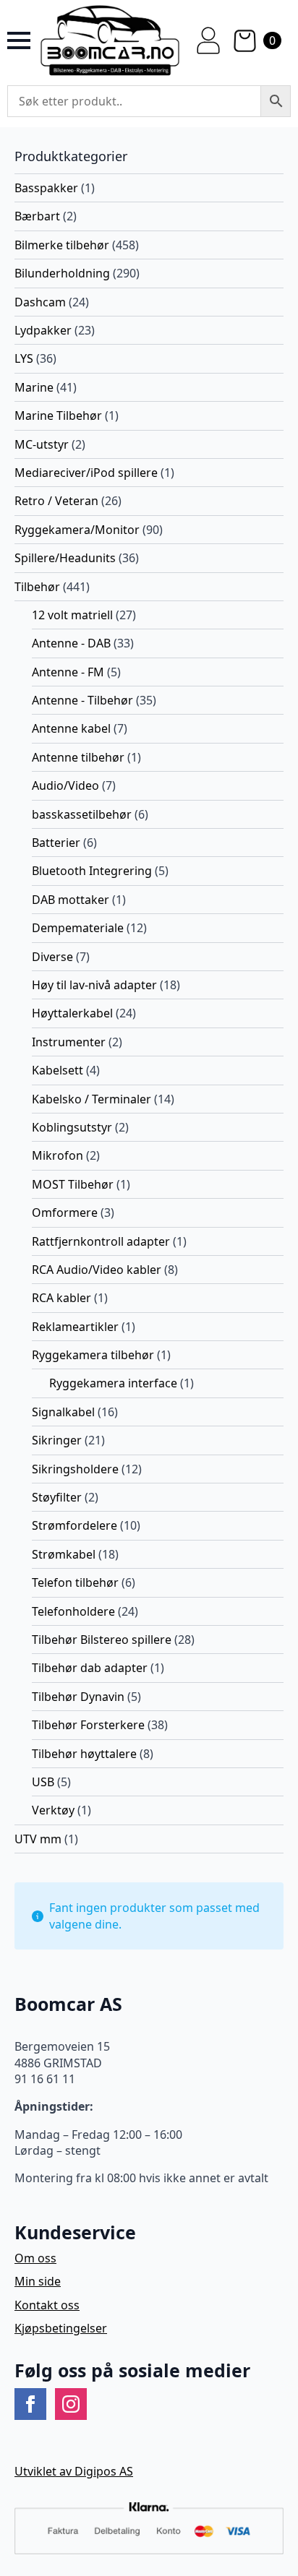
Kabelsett (58, 1070)
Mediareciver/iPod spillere (86, 473)
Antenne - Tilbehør (82, 700)
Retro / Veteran (56, 501)
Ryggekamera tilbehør (93, 1355)
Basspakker (46, 188)
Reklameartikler (75, 1327)
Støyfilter (57, 1497)
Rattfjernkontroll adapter (101, 1241)
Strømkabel (64, 1554)
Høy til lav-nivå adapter (94, 985)
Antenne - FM (68, 672)
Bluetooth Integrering (92, 871)
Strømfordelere (74, 1525)
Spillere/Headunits (65, 558)
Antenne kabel (71, 728)
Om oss (35, 2258)
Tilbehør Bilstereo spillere (102, 1640)
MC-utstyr (42, 444)
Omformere (65, 1212)
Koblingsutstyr (72, 1127)
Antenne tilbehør (78, 757)
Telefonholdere (73, 1611)
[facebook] (30, 2404)
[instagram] (71, 2404)
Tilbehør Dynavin (78, 1697)
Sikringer (57, 1440)
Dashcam (40, 302)
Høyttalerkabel (72, 1013)
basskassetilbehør (82, 814)
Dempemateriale (78, 928)
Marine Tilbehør (58, 415)
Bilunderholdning (62, 273)
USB (43, 1782)
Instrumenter (69, 1042)
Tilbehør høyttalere (84, 1754)
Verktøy (53, 1810)
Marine (34, 387)
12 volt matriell (72, 615)
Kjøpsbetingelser (61, 2328)
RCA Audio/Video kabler (97, 1270)
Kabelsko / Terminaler (91, 1099)
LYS (24, 358)
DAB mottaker (71, 900)
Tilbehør (37, 587)
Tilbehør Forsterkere (88, 1725)
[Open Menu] (19, 40)
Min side (38, 2281)
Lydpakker (43, 330)
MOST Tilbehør (73, 1184)
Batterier (56, 843)
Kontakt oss (47, 2305)
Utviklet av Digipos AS (74, 2471)
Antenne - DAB (71, 643)
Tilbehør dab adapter (90, 1668)
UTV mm (38, 1839)
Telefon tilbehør (75, 1582)
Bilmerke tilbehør (62, 245)
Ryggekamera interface (113, 1383)
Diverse (52, 957)
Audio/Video (65, 785)
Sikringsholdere (75, 1469)
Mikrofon (58, 1155)
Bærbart (37, 216)
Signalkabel (63, 1412)
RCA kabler (61, 1298)
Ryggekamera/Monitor (77, 530)
